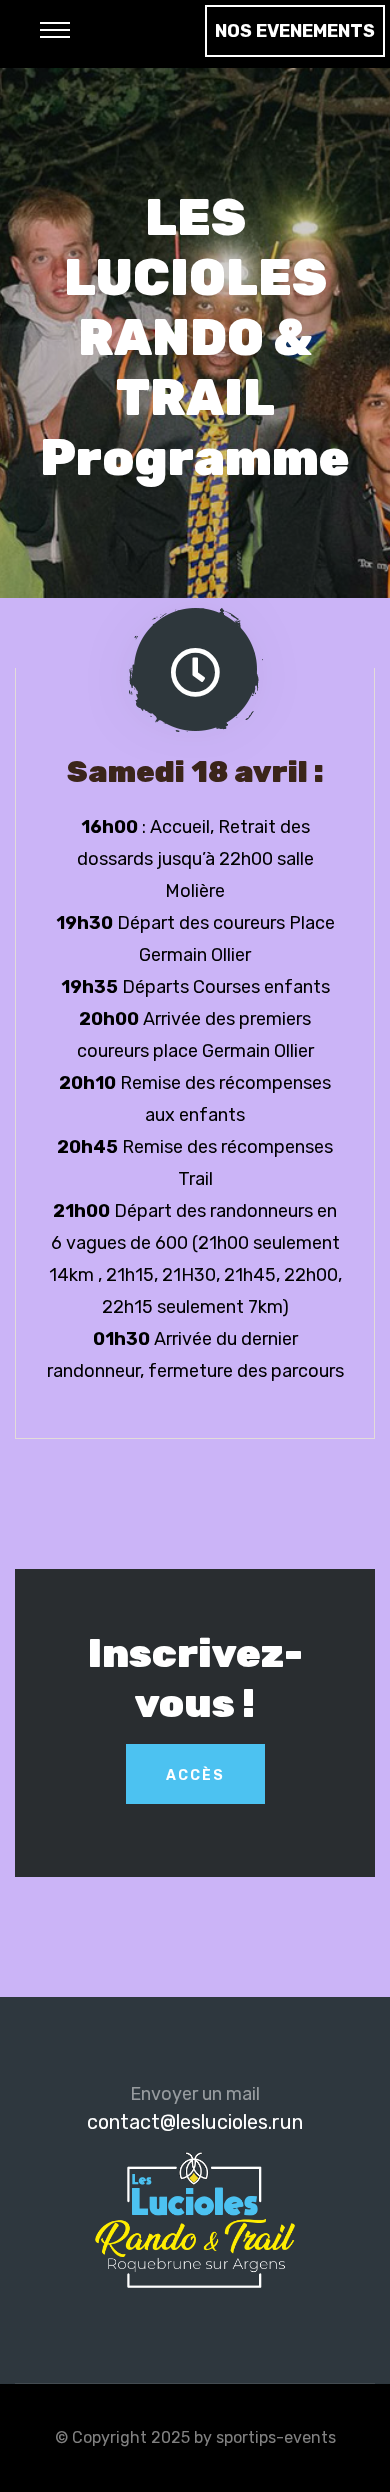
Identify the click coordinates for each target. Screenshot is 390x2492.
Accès (195, 1775)
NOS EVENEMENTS (295, 31)
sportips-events (276, 2437)
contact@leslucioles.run (195, 2122)
